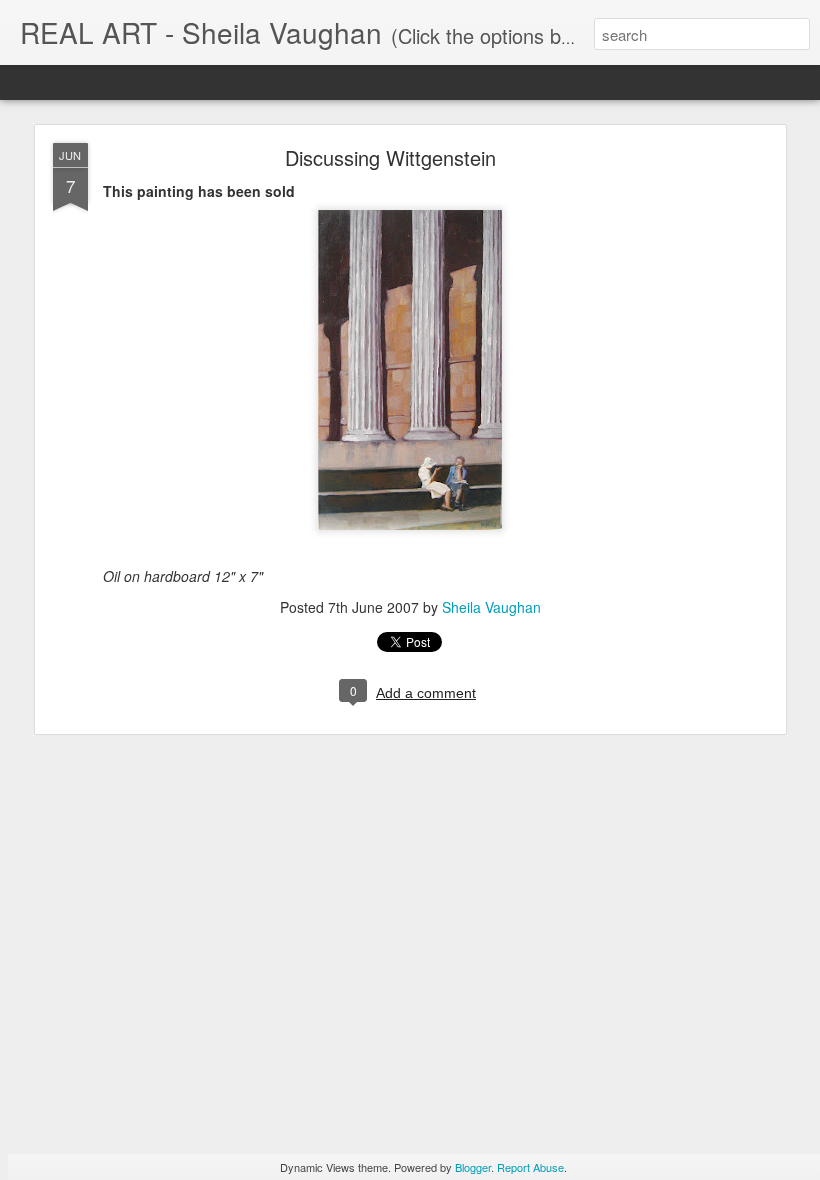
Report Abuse (530, 1167)
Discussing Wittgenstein (390, 157)
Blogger (473, 1167)
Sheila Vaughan (491, 607)
